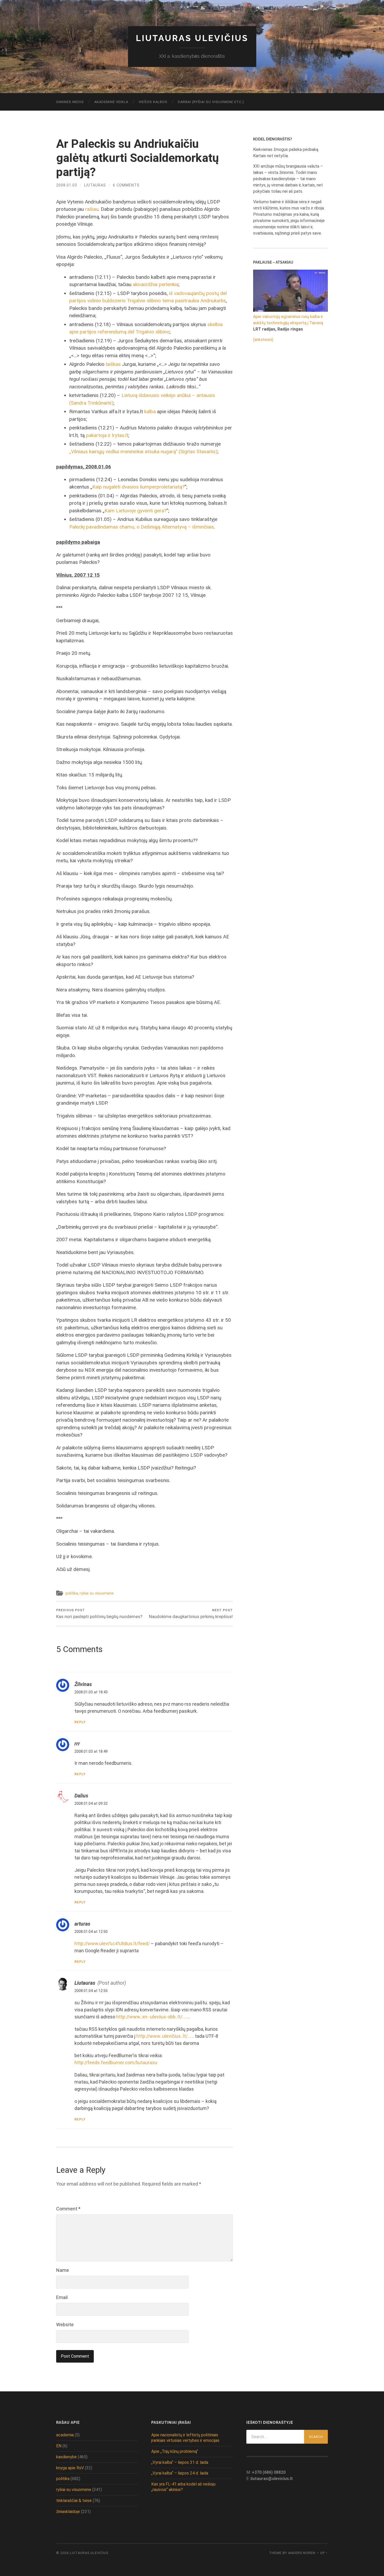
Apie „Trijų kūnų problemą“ (175, 2451)
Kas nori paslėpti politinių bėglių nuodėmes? (99, 1614)
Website (65, 2325)
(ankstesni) (263, 340)
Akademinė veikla (111, 102)
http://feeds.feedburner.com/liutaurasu (116, 2062)
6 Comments (126, 185)
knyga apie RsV (70, 2468)
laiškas (113, 364)
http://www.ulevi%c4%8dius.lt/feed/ (112, 1944)
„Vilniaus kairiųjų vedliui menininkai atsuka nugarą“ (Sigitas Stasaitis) (143, 452)
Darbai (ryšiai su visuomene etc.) (211, 102)
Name (63, 2270)
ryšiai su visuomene (97, 1593)
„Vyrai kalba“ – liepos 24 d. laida (180, 2473)
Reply (80, 1722)
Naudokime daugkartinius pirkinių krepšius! (191, 1614)
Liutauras (95, 185)
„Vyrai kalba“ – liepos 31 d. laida (180, 2462)
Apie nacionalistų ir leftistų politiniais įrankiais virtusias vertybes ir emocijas (185, 2438)
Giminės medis (70, 102)
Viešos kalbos (153, 102)
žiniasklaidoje (68, 2512)
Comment (68, 2209)
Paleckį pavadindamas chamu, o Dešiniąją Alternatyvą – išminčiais (142, 527)
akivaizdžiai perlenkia (156, 284)
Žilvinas (83, 1684)
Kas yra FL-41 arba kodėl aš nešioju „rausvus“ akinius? (183, 2487)
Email (62, 2297)
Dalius (81, 1796)
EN (59, 2446)
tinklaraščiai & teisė (74, 2501)
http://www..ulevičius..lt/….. (165, 2036)
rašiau (92, 209)
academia (65, 2435)
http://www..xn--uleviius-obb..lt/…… (152, 2017)
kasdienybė (66, 2457)
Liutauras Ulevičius (192, 38)
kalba (150, 412)
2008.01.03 (67, 185)
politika (72, 1593)
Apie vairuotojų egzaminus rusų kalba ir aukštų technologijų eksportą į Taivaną (288, 320)
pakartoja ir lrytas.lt (107, 435)
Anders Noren (302, 2553)
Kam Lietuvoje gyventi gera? (135, 511)
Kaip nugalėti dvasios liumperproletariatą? (138, 487)
